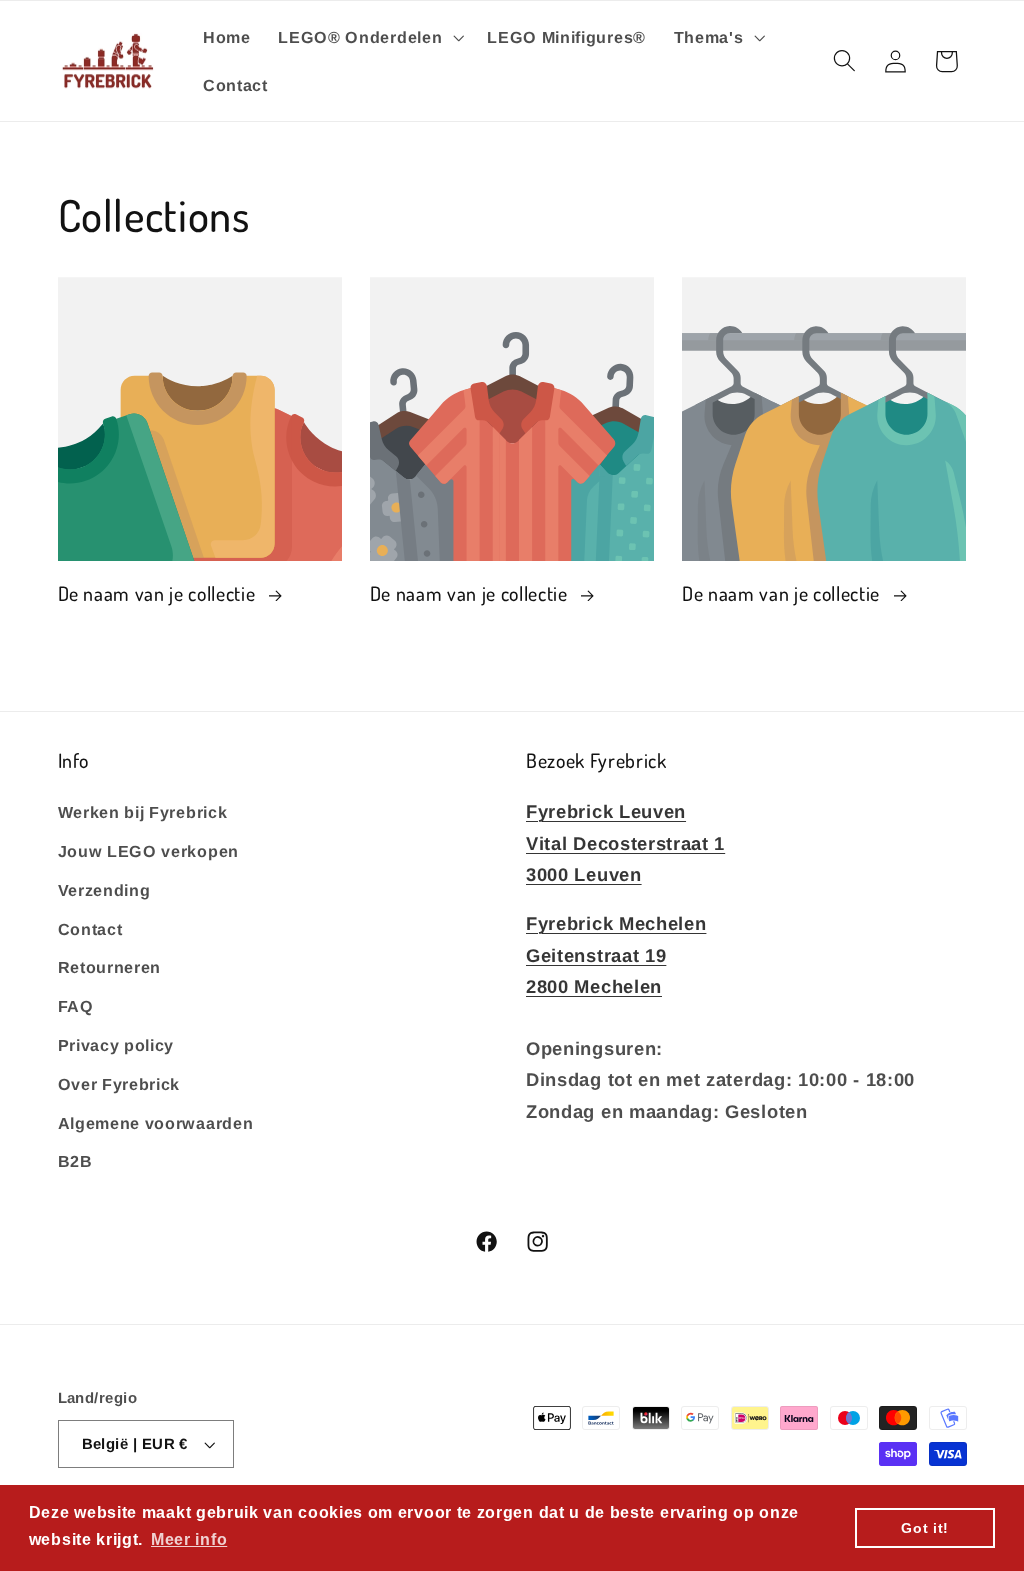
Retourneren (110, 967)
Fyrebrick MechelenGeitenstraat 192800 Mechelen (616, 954)
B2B (75, 1161)
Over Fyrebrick (119, 1084)
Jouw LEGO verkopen (148, 851)
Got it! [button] (925, 1528)
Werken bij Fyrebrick (143, 812)
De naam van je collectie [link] (159, 593)
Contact (90, 929)
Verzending (104, 890)
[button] (368, 37)
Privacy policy (116, 1045)
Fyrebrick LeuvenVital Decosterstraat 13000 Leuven (625, 842)
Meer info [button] (189, 1539)
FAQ (76, 1006)
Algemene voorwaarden (156, 1123)
